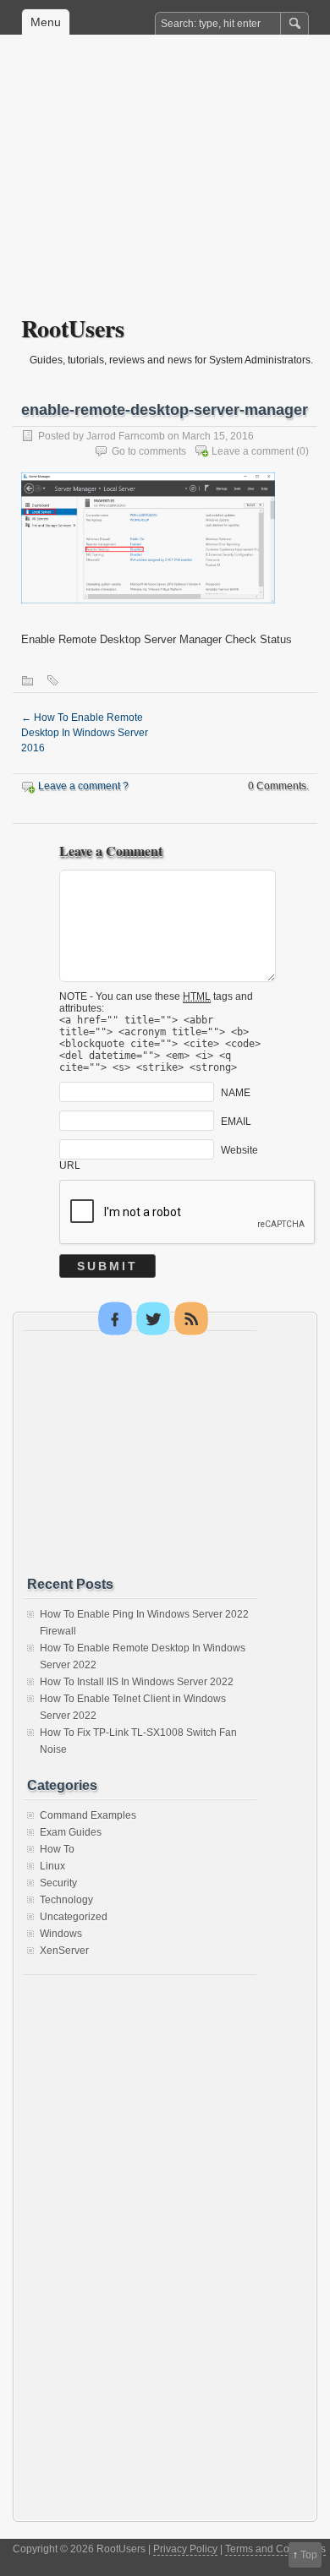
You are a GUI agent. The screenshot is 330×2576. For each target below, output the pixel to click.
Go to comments (149, 451)
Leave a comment (253, 451)
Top (309, 2555)
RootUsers (73, 328)
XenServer (64, 1951)
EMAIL (236, 1122)
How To (57, 1849)
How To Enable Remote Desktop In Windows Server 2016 (85, 733)
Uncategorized (74, 1917)
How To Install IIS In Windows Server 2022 (137, 1682)
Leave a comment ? (83, 786)
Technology (66, 1900)
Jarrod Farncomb (126, 436)
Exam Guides (71, 1832)
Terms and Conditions (275, 2549)
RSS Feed (191, 1318)
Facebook (115, 1318)
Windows (61, 1934)
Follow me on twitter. (153, 1318)
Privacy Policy (185, 2549)
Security (58, 1883)
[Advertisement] (165, 187)
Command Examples (88, 1815)
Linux (52, 1866)
